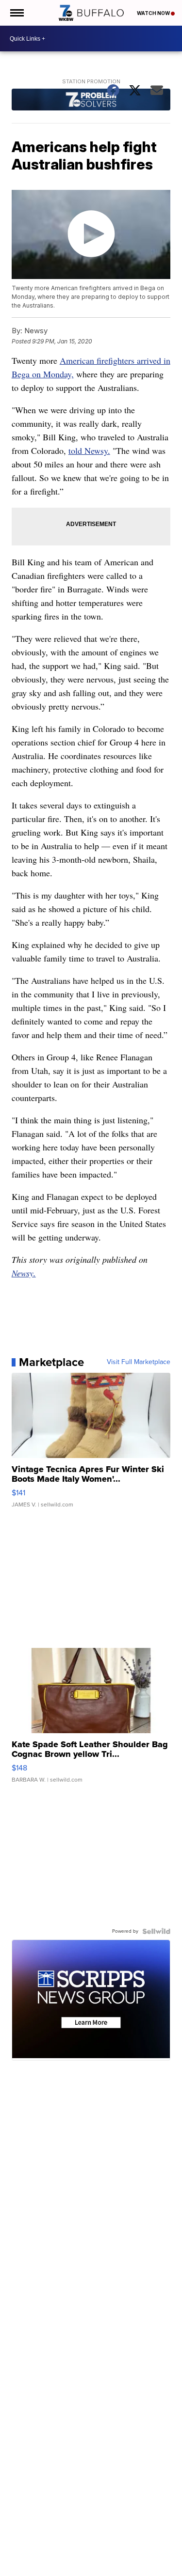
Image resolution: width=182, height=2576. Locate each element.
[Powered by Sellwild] (156, 1931)
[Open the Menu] (16, 13)
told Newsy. (89, 450)
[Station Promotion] (91, 101)
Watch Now (154, 13)
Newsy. (24, 1273)
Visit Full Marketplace (139, 1362)
